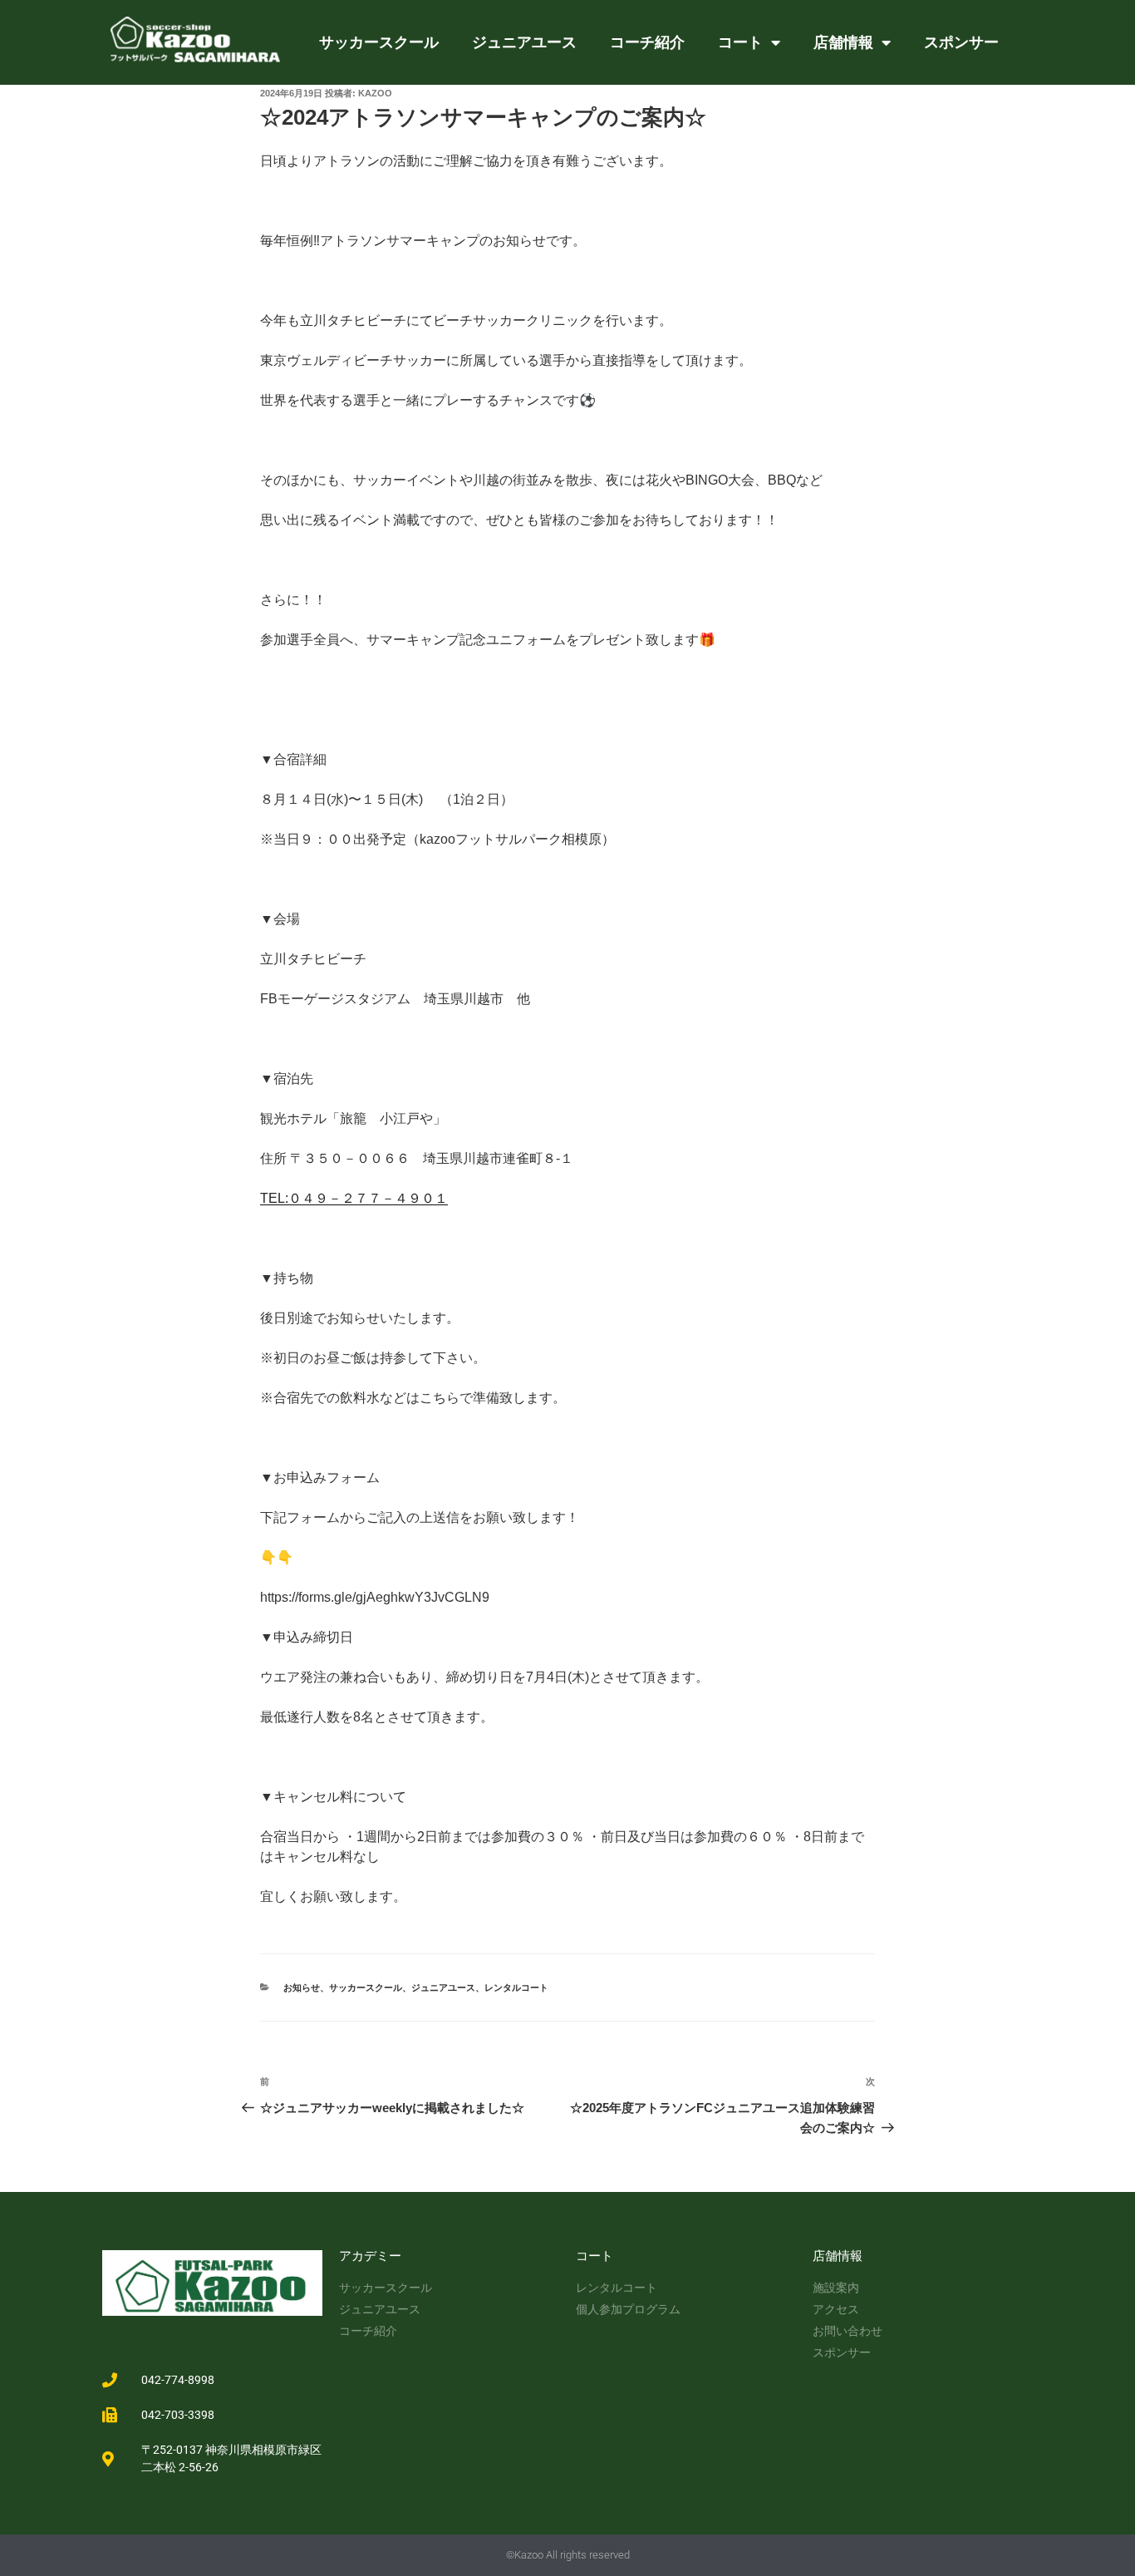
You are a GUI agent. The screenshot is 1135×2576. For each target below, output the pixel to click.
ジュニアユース (524, 42)
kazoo (375, 93)
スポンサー (961, 42)
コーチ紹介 (647, 42)
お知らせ (302, 1987)
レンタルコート (516, 1987)
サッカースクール (379, 42)
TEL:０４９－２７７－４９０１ (354, 1198)
